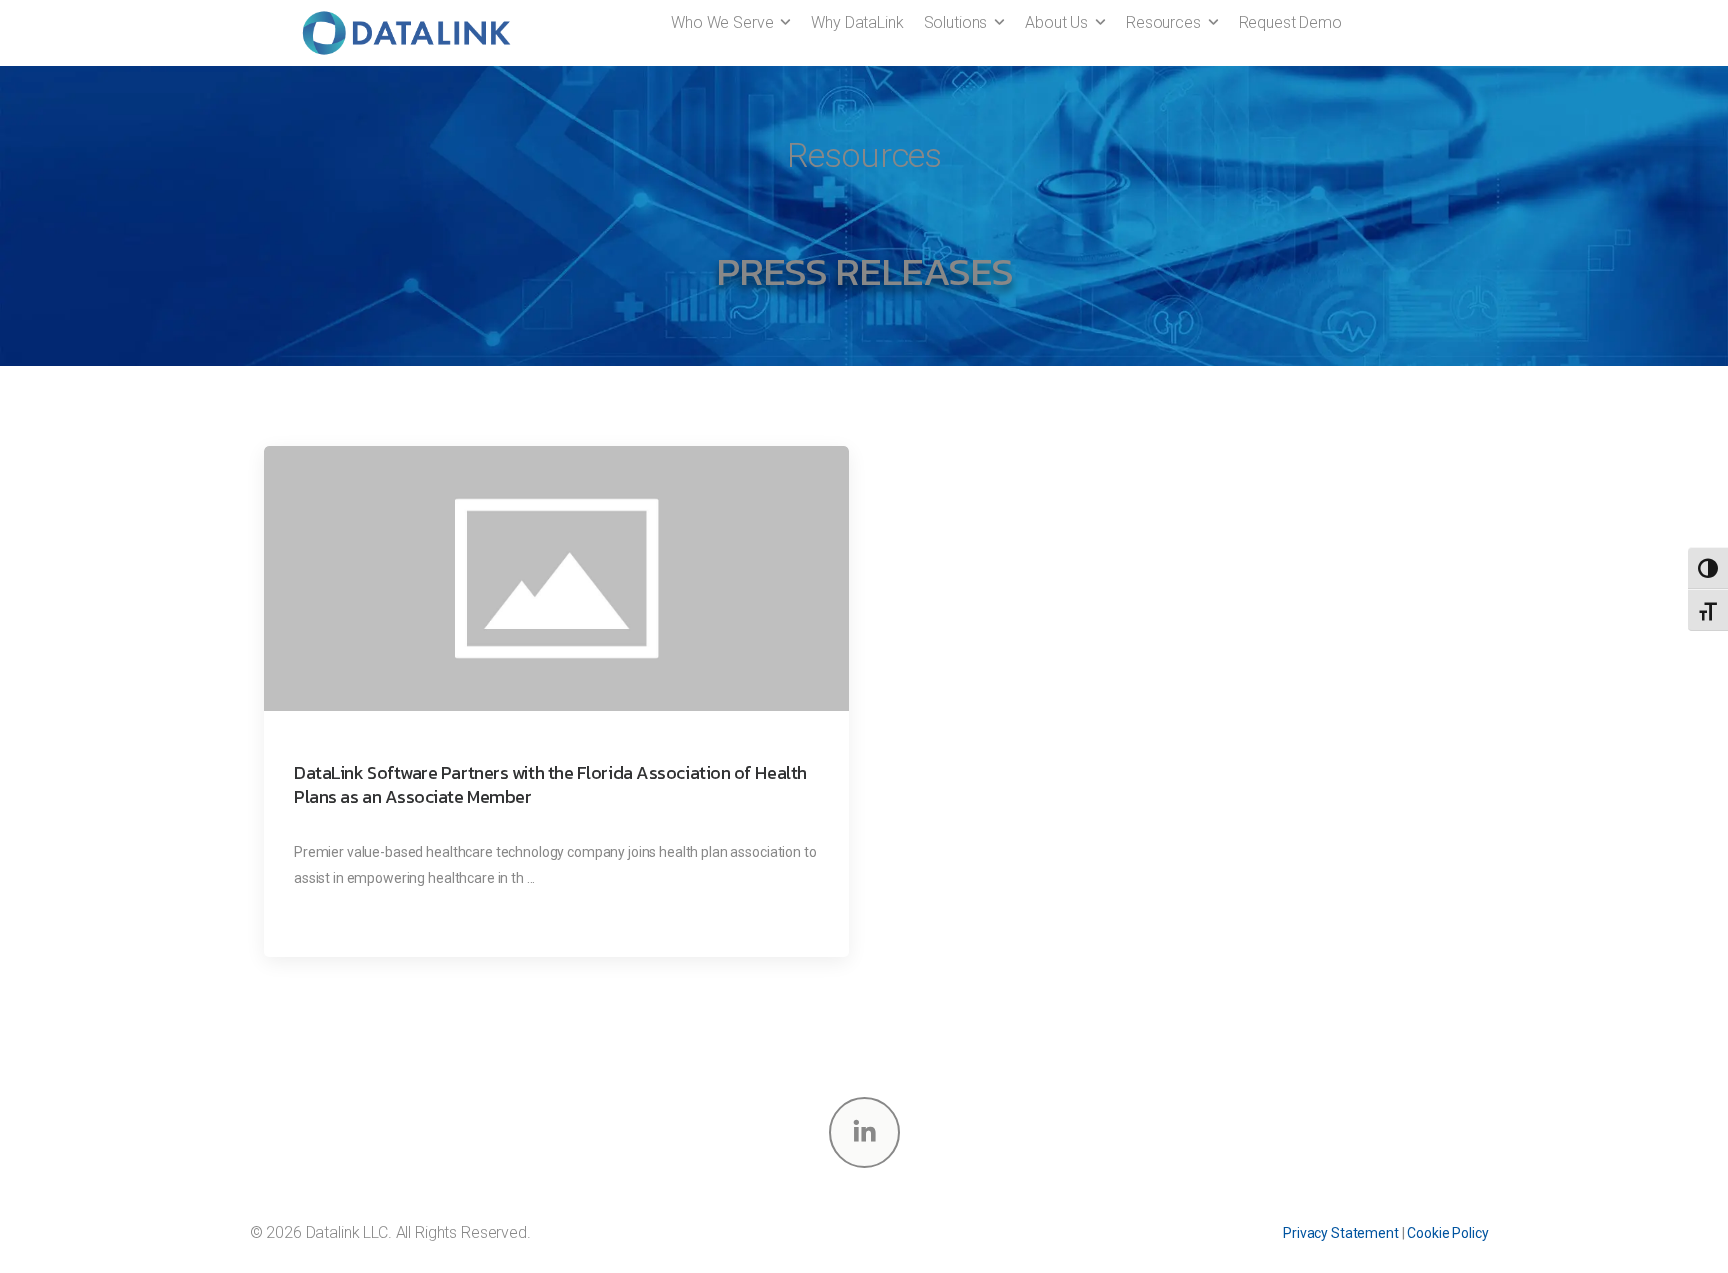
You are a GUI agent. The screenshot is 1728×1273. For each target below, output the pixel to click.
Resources (1163, 22)
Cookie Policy (1447, 1233)
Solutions (956, 22)
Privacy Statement (1341, 1233)
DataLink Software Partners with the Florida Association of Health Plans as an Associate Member (550, 784)
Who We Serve (722, 22)
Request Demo (1290, 22)
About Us (1056, 22)
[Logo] (406, 33)
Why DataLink (857, 22)
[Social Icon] (864, 1132)
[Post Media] (556, 578)
